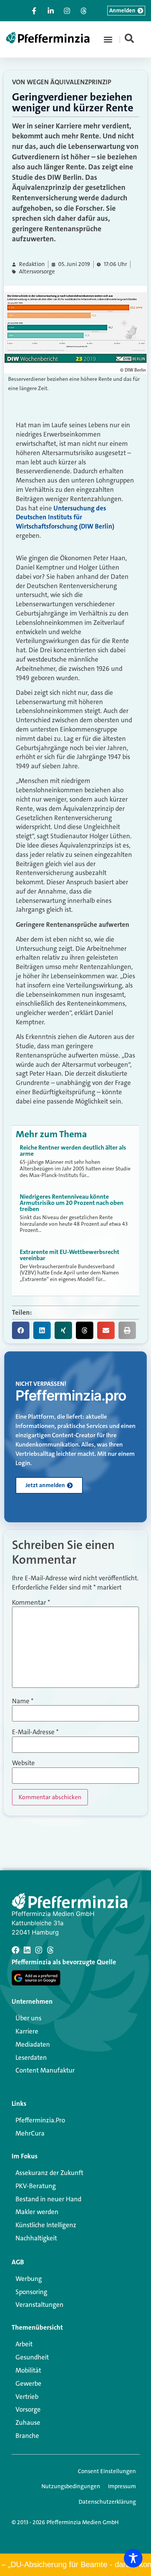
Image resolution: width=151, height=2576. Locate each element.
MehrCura (30, 2133)
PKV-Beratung (36, 2186)
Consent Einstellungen (107, 2471)
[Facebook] (15, 1950)
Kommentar (31, 1603)
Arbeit (24, 2344)
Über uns (28, 2018)
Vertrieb (27, 2397)
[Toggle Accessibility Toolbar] (133, 2558)
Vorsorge (28, 2409)
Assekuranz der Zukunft (49, 2173)
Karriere (27, 2031)
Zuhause (28, 2422)
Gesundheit (32, 2357)
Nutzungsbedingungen (71, 2486)
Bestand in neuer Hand (48, 2199)
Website (23, 1763)
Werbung (29, 2279)
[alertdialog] (75, 2565)
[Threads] (50, 1950)
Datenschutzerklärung (107, 2502)
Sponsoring (31, 2292)
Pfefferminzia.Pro (40, 2120)
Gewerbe (28, 2383)
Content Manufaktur (45, 2070)
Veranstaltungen (39, 2305)
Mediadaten (33, 2044)
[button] (108, 39)
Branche (27, 2436)
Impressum (122, 2486)
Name (23, 1701)
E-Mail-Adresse (35, 1732)
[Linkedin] (27, 1950)
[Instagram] (39, 1950)
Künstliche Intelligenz (46, 2225)
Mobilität (28, 2370)
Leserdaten (31, 2057)
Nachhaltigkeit (36, 2238)
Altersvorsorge (37, 272)
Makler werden (37, 2212)
